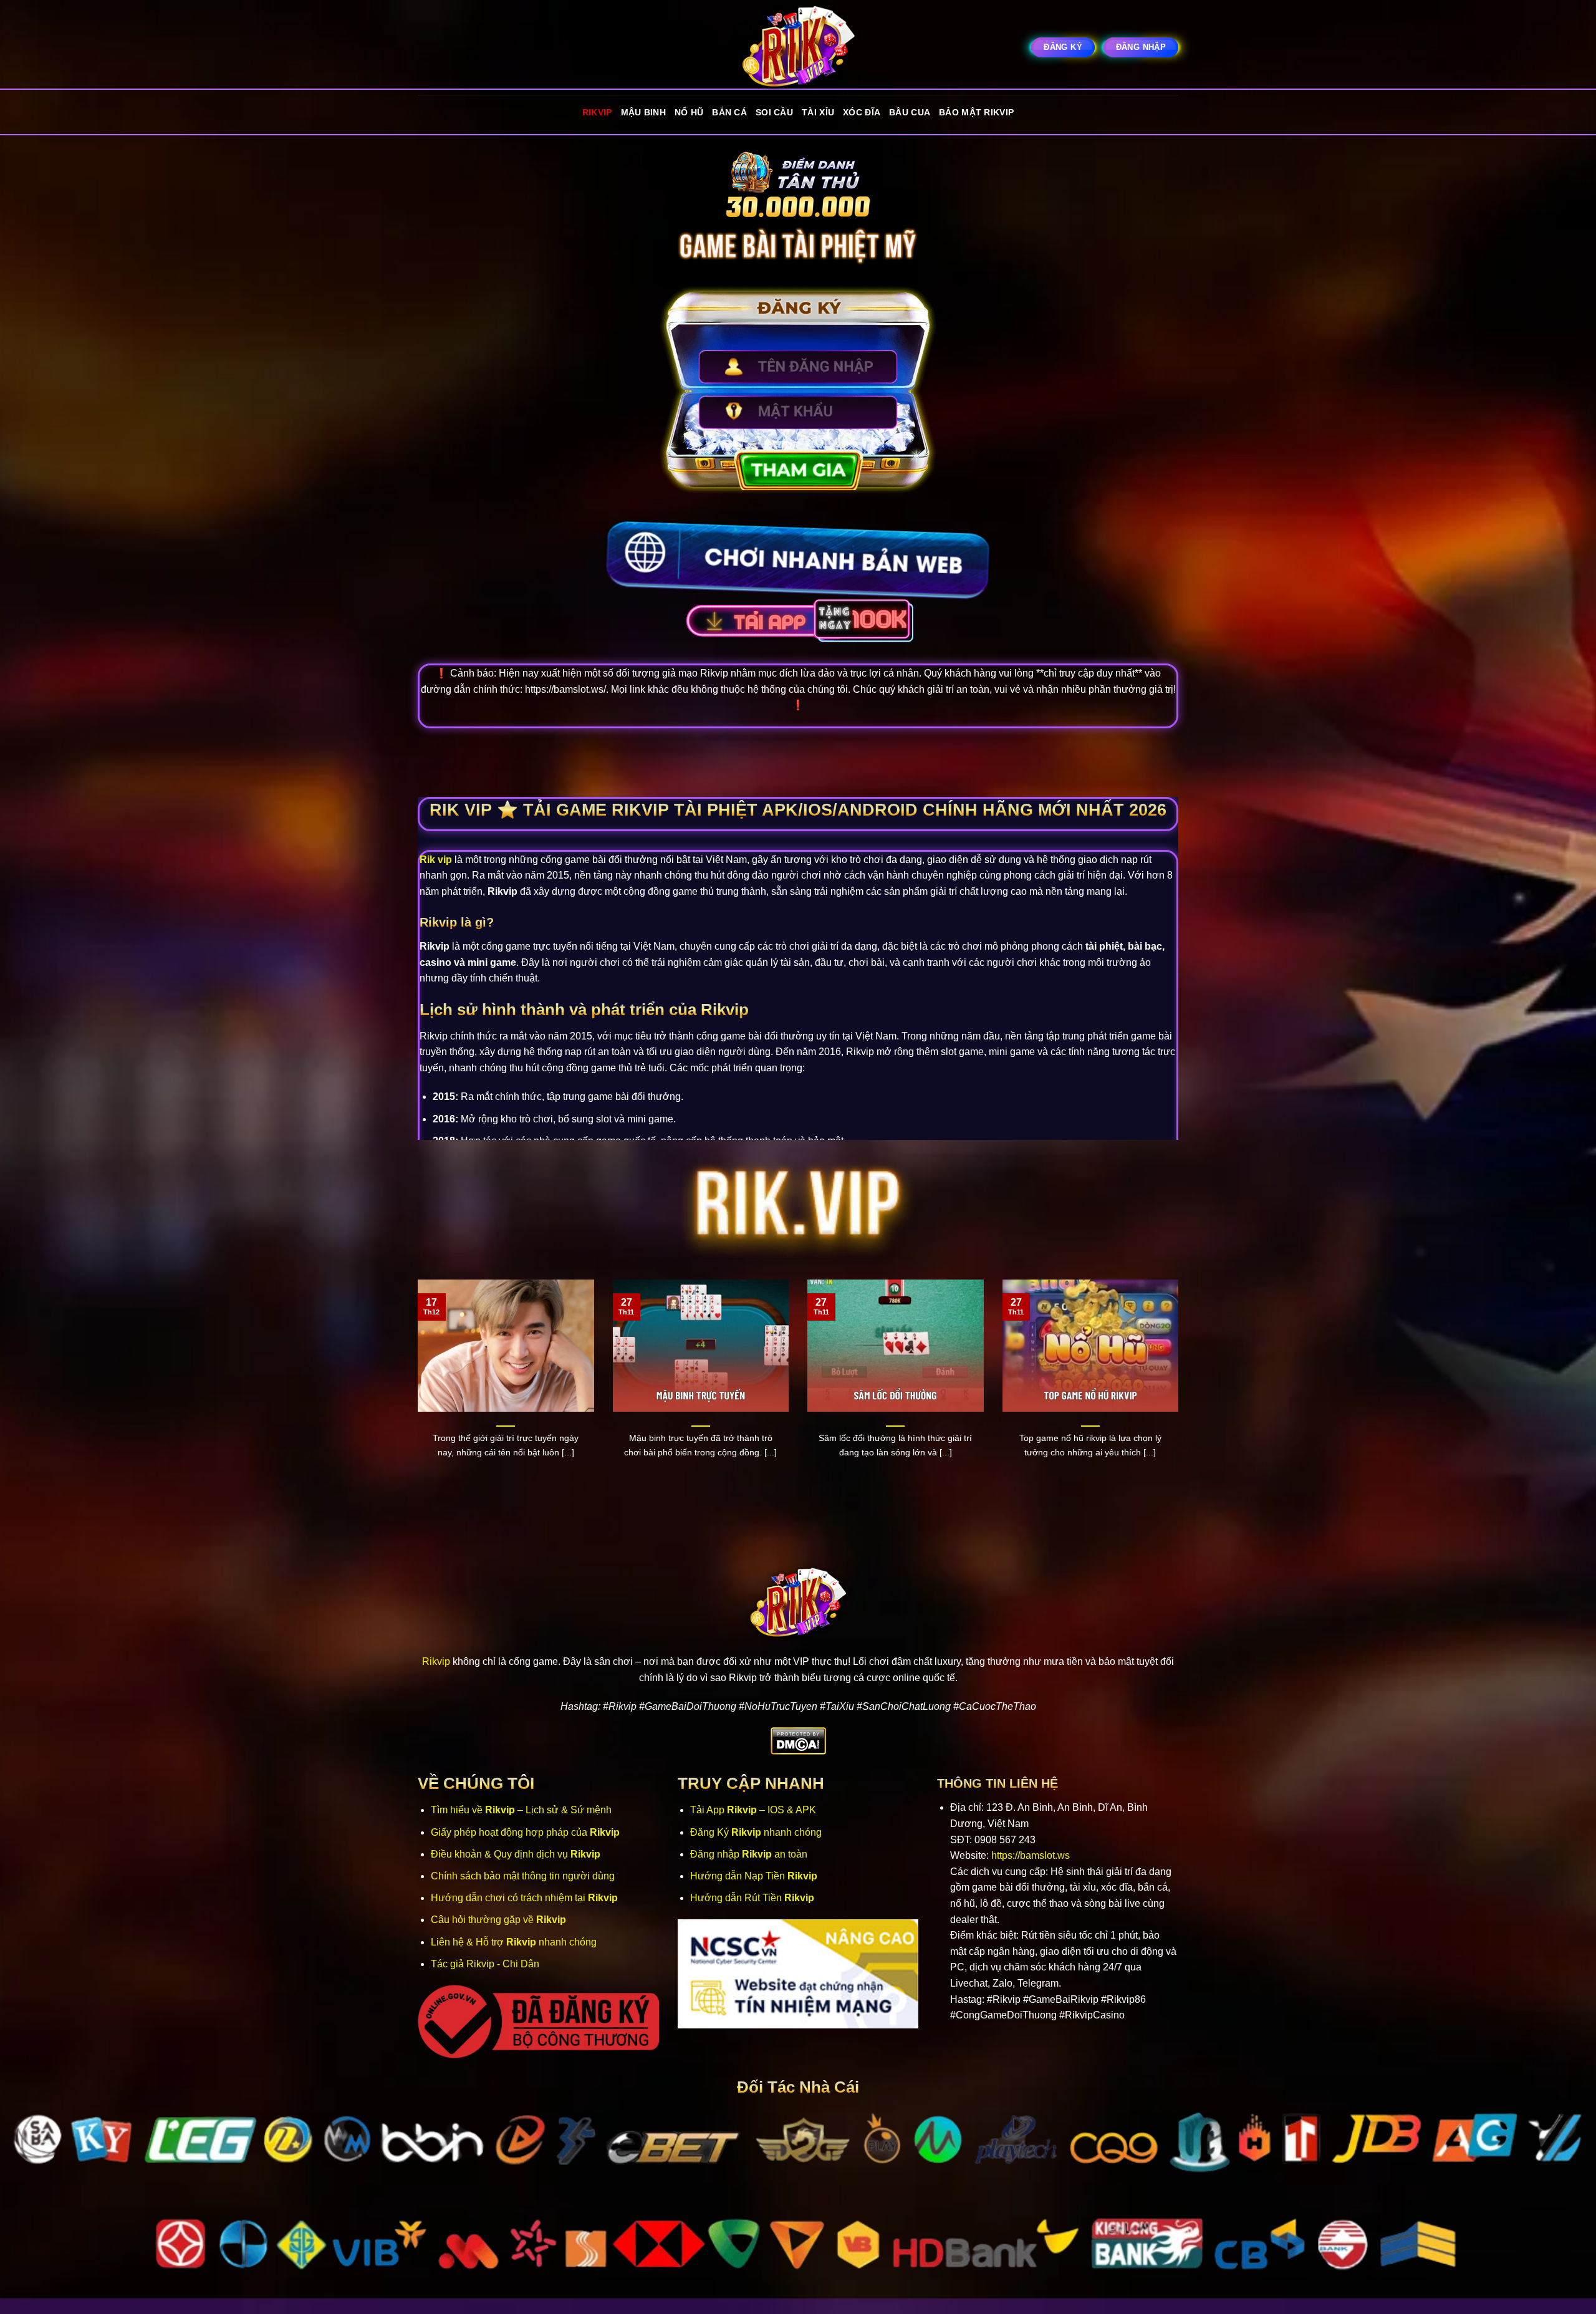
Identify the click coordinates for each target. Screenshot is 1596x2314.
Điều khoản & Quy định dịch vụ (516, 1854)
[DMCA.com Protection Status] (798, 1741)
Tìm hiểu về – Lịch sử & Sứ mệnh (521, 1810)
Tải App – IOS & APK (753, 1810)
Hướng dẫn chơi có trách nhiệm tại (524, 1898)
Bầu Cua (910, 112)
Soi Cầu (774, 112)
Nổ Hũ (689, 112)
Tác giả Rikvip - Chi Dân (485, 1964)
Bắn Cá (729, 112)
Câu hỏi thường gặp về (498, 1920)
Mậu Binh (643, 112)
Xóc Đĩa (862, 112)
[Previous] (415, 1392)
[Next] (1181, 1392)
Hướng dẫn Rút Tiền (752, 1898)
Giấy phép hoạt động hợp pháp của (525, 1832)
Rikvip (597, 112)
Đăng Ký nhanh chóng (756, 1832)
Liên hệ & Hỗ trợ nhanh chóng (514, 1942)
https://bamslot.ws (1031, 1855)
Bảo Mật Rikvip (976, 112)
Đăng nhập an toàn (749, 1854)
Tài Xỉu (818, 112)
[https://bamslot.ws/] (798, 47)
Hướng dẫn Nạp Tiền (754, 1876)
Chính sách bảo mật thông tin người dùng (523, 1876)
